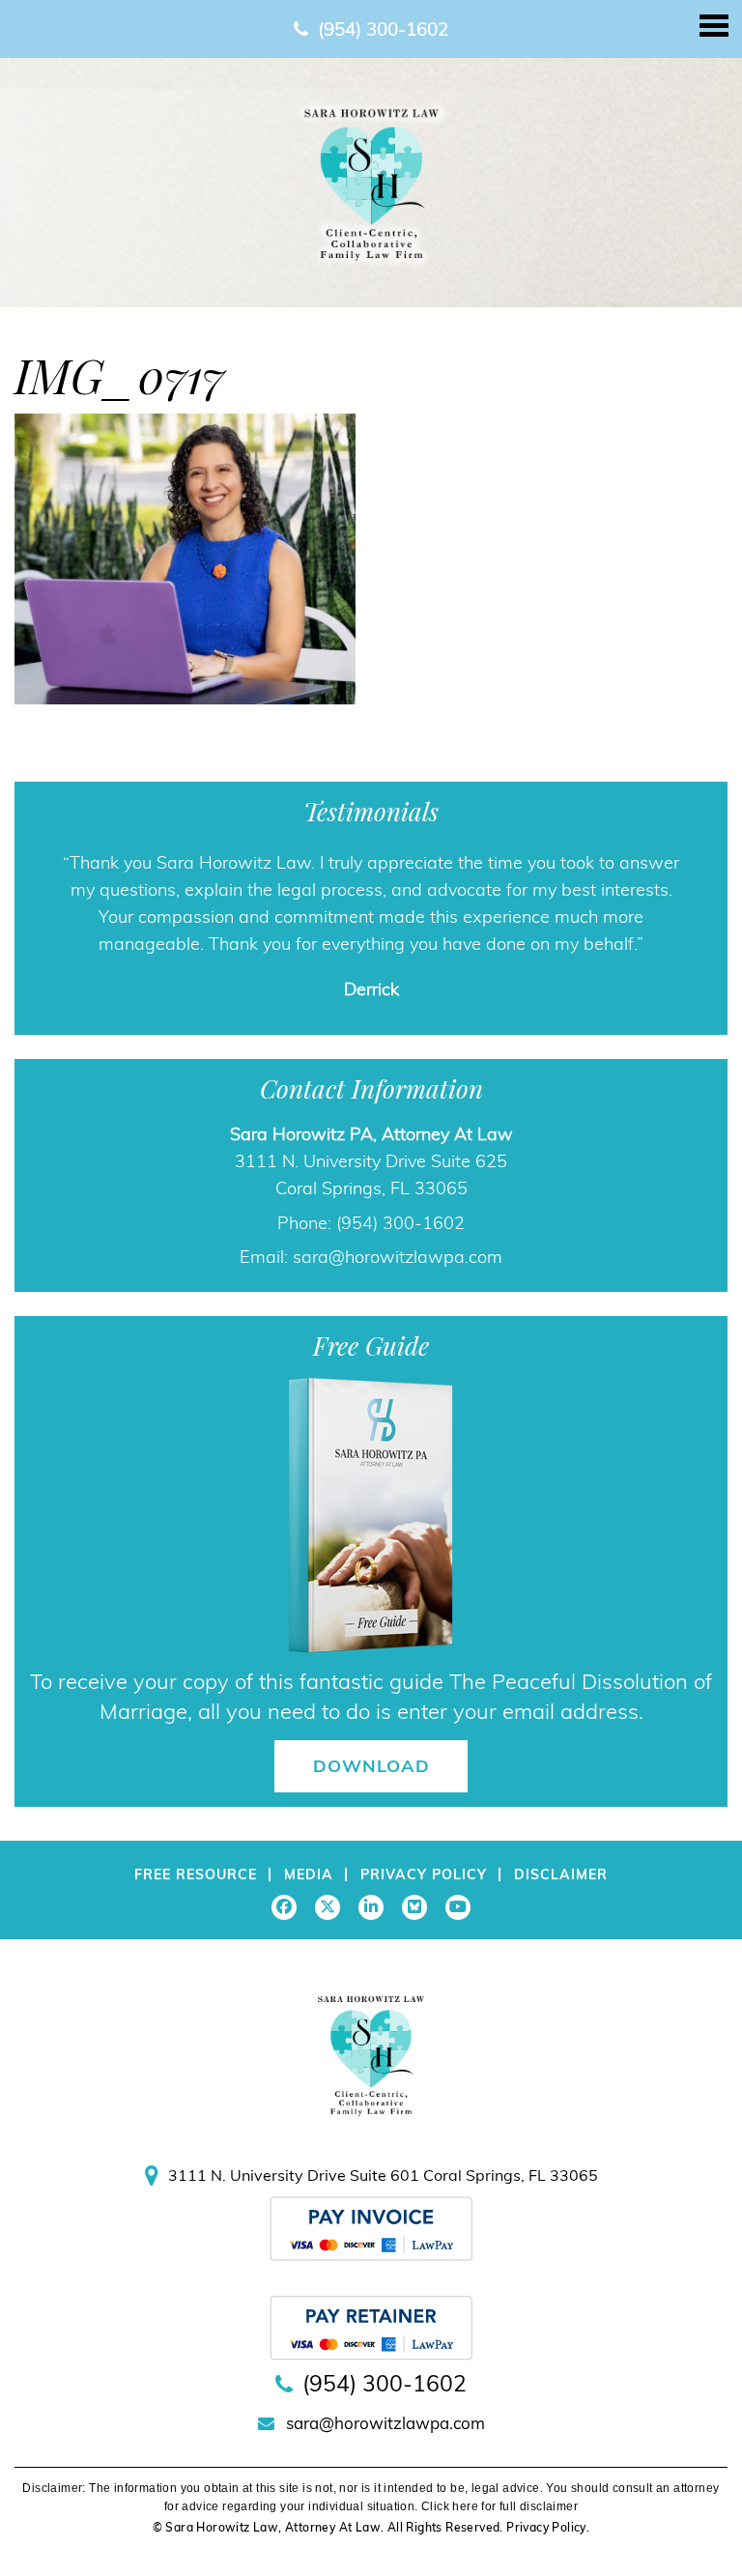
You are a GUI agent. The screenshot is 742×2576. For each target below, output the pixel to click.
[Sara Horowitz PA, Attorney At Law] (371, 182)
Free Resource (196, 1875)
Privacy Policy (424, 1875)
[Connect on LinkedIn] (371, 1907)
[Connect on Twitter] (328, 1907)
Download (371, 1766)
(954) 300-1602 (383, 29)
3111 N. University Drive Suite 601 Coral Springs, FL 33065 (383, 2175)
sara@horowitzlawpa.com (398, 1257)
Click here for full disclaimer (499, 2506)
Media (309, 1875)
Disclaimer (561, 1875)
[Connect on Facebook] (284, 1907)
